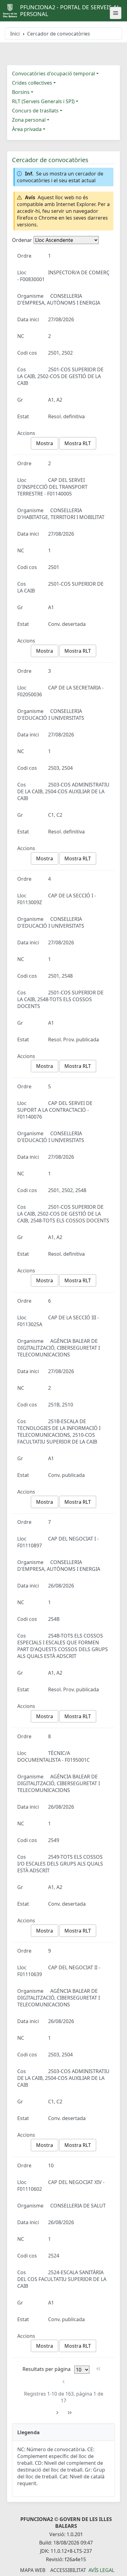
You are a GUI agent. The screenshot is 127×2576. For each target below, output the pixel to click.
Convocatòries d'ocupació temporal (53, 74)
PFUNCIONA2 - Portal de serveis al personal (70, 11)
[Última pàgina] (70, 2413)
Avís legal (101, 2570)
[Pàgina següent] (57, 2413)
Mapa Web (33, 2570)
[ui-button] (116, 13)
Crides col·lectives (32, 83)
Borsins (21, 92)
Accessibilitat (68, 2570)
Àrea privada (27, 129)
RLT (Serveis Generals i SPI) (43, 101)
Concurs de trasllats (35, 111)
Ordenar (22, 240)
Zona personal (29, 120)
